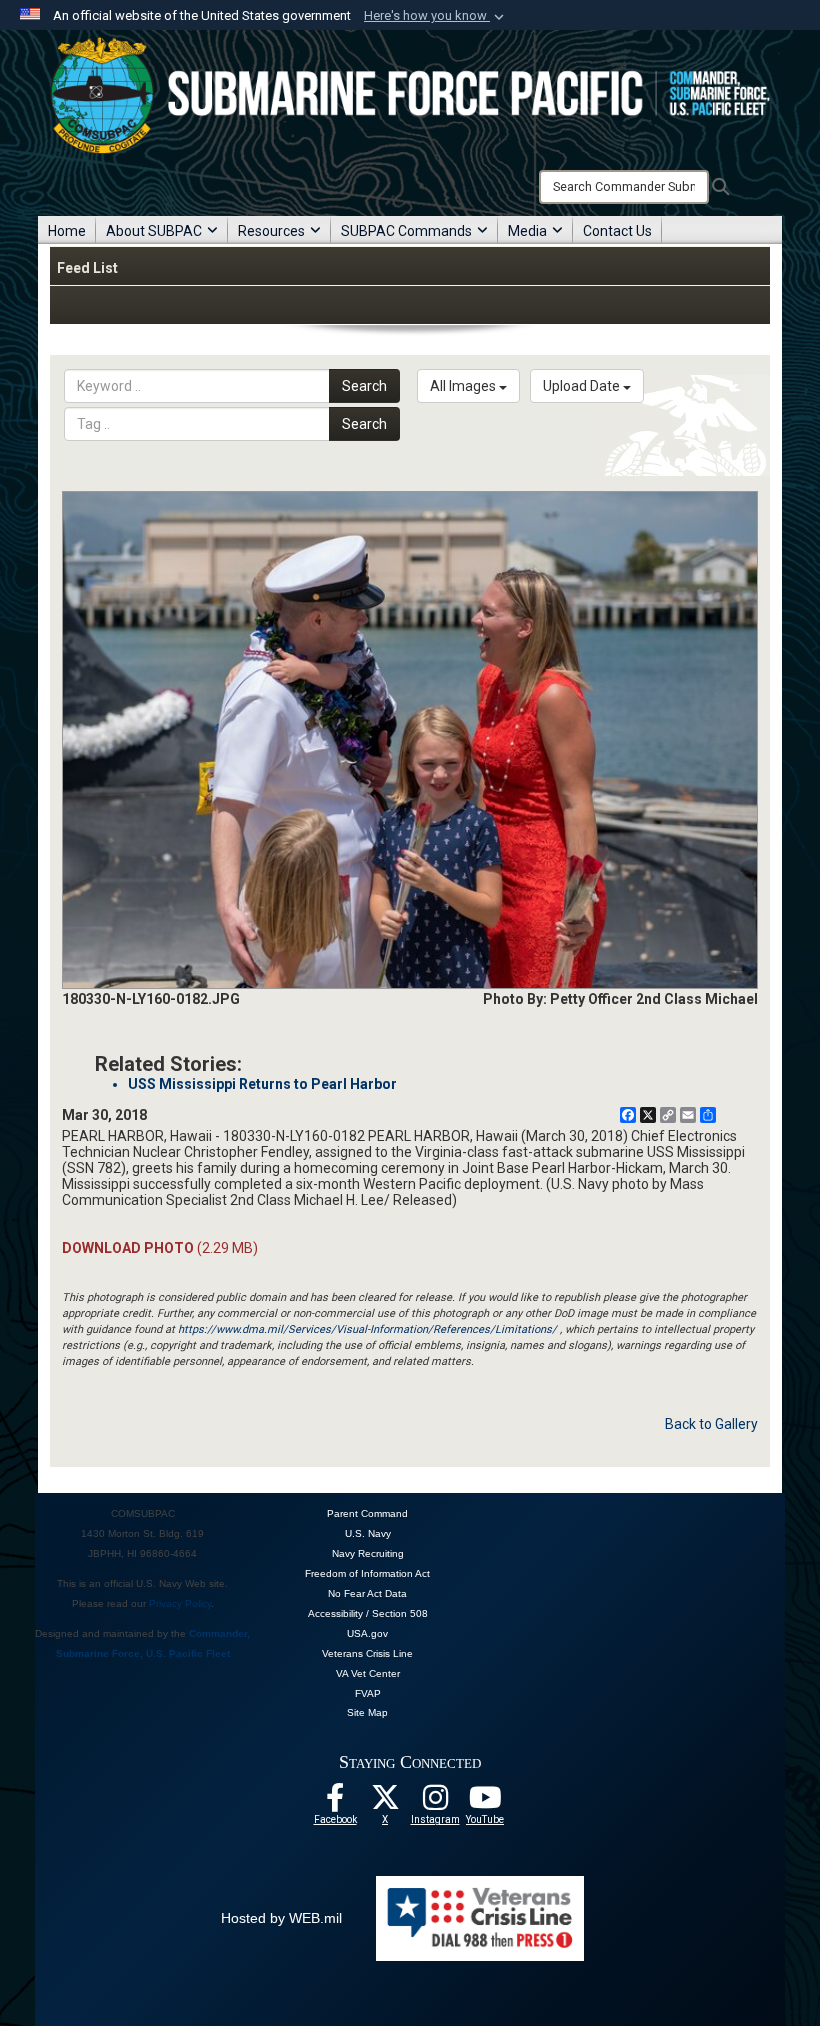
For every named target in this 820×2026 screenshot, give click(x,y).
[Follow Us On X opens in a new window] (385, 1803)
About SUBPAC (154, 231)
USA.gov (367, 1633)
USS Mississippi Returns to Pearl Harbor (262, 1084)
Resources (271, 231)
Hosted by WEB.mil (281, 1918)
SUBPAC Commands (406, 231)
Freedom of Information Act (367, 1573)
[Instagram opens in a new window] (435, 1803)
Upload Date (583, 386)
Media (527, 231)
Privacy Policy (180, 1603)
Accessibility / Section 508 (368, 1613)
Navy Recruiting (368, 1553)
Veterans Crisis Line (367, 1653)
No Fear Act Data (367, 1593)
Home (67, 231)
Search (364, 386)
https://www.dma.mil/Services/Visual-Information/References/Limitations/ (367, 1329)
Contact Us (617, 231)
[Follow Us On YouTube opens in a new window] (485, 1803)
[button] (436, 16)
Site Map (367, 1712)
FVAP (368, 1693)
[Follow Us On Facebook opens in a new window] (335, 1803)
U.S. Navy (368, 1533)
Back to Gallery (711, 1424)
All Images (464, 386)
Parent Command (367, 1513)
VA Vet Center (368, 1673)
